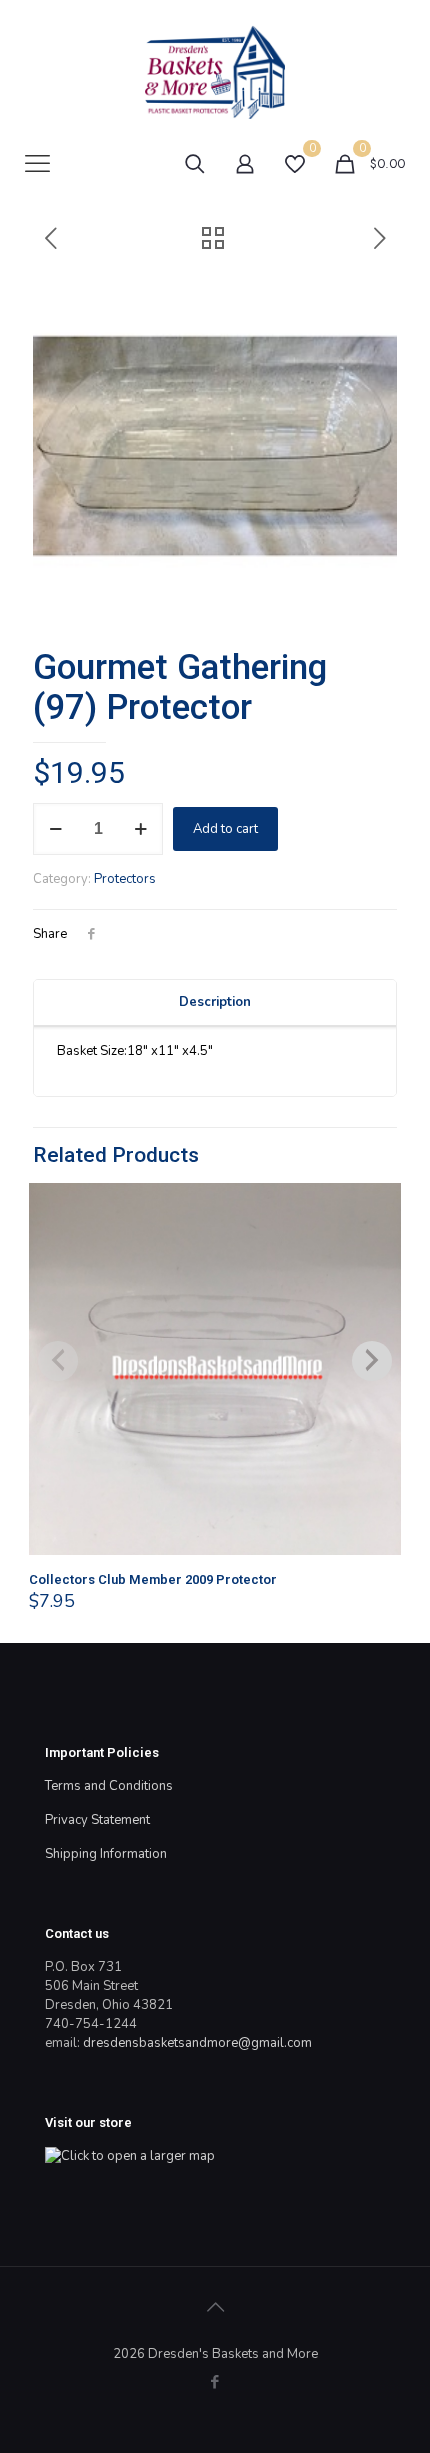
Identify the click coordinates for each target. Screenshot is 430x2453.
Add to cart (225, 829)
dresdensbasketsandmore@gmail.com (197, 2043)
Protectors (125, 879)
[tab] (215, 1003)
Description (215, 1002)
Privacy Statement (97, 1820)
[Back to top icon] (215, 2308)
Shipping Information (106, 1854)
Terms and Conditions (109, 1786)
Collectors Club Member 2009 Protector (153, 1579)
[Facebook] (215, 2382)
